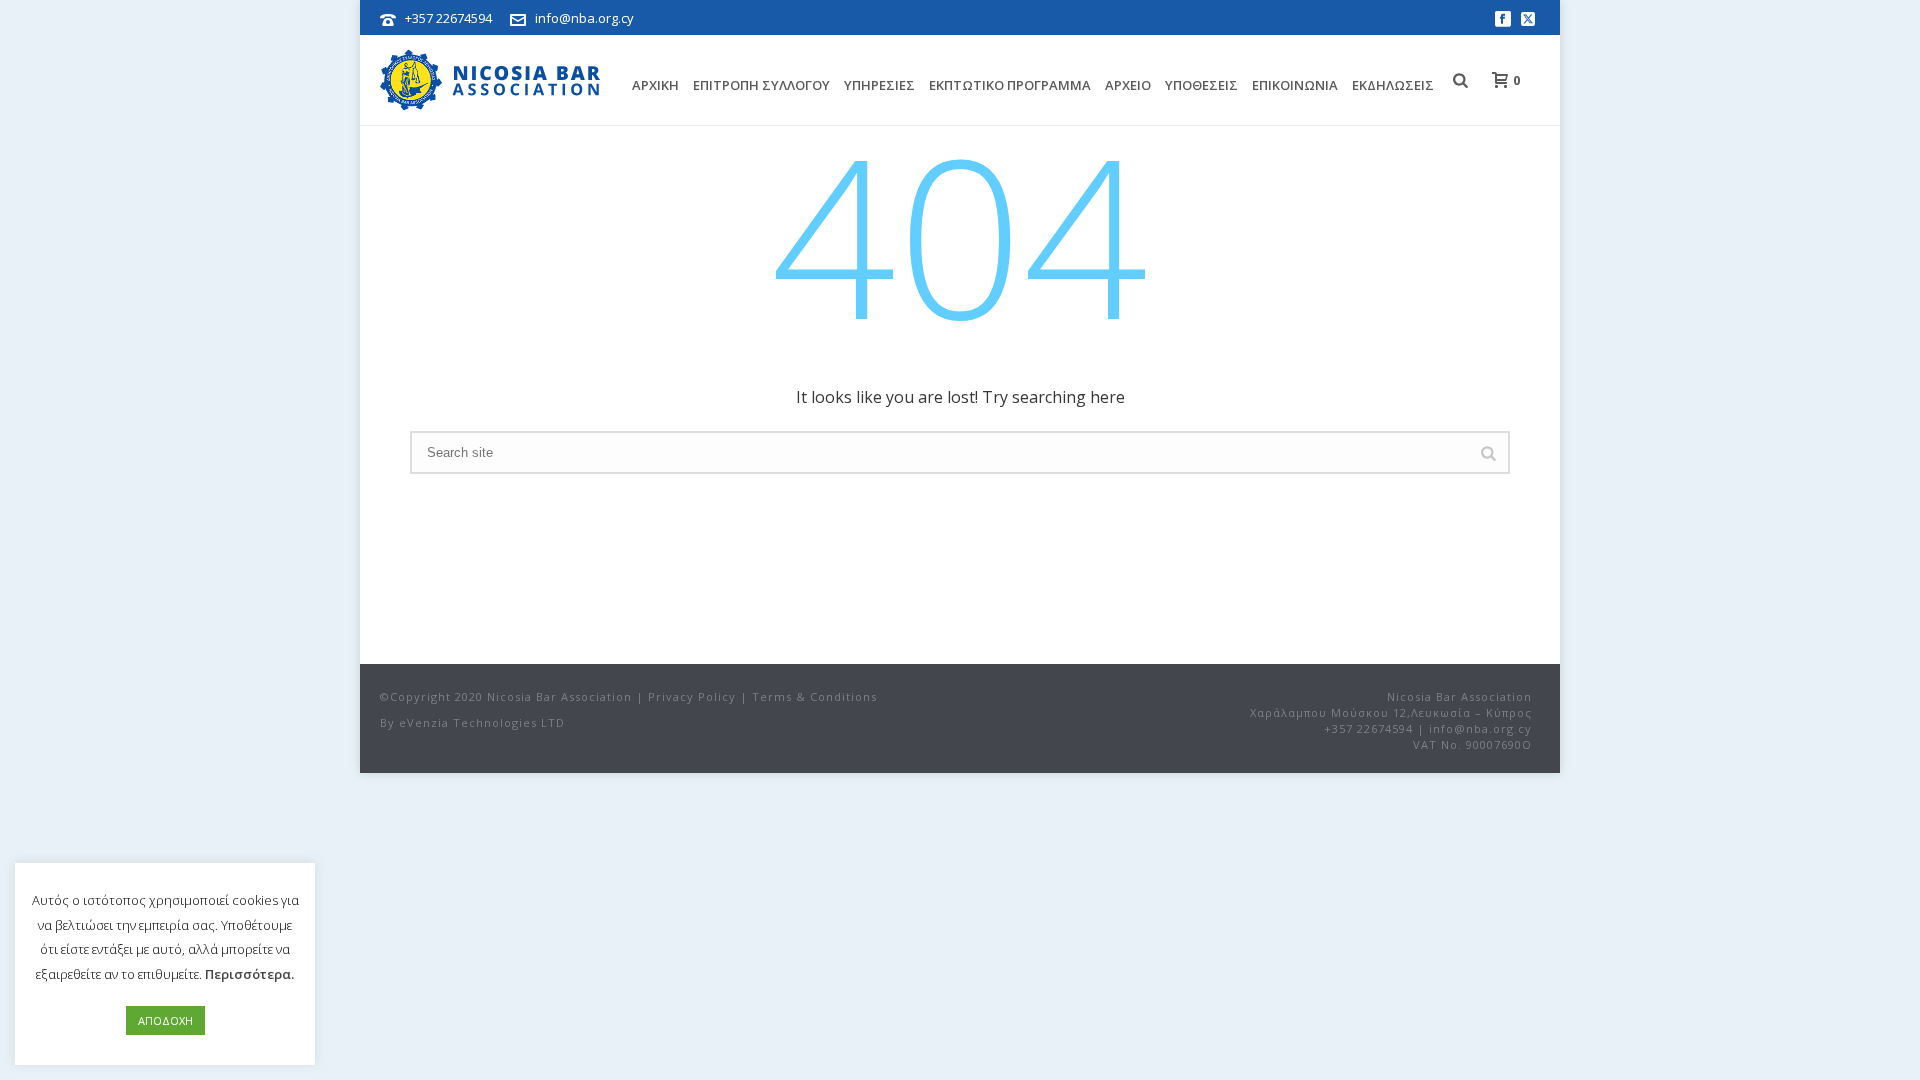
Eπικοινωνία (1295, 85)
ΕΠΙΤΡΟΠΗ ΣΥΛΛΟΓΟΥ (761, 85)
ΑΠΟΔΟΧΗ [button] (165, 1020)
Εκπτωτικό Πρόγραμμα (1010, 85)
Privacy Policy (692, 696)
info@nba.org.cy (584, 18)
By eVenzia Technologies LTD (472, 722)
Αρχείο (1128, 85)
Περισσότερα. (249, 974)
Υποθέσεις (1201, 85)
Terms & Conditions (814, 696)
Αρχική (655, 85)
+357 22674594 (448, 18)
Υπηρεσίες (879, 85)
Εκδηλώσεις (1393, 85)
